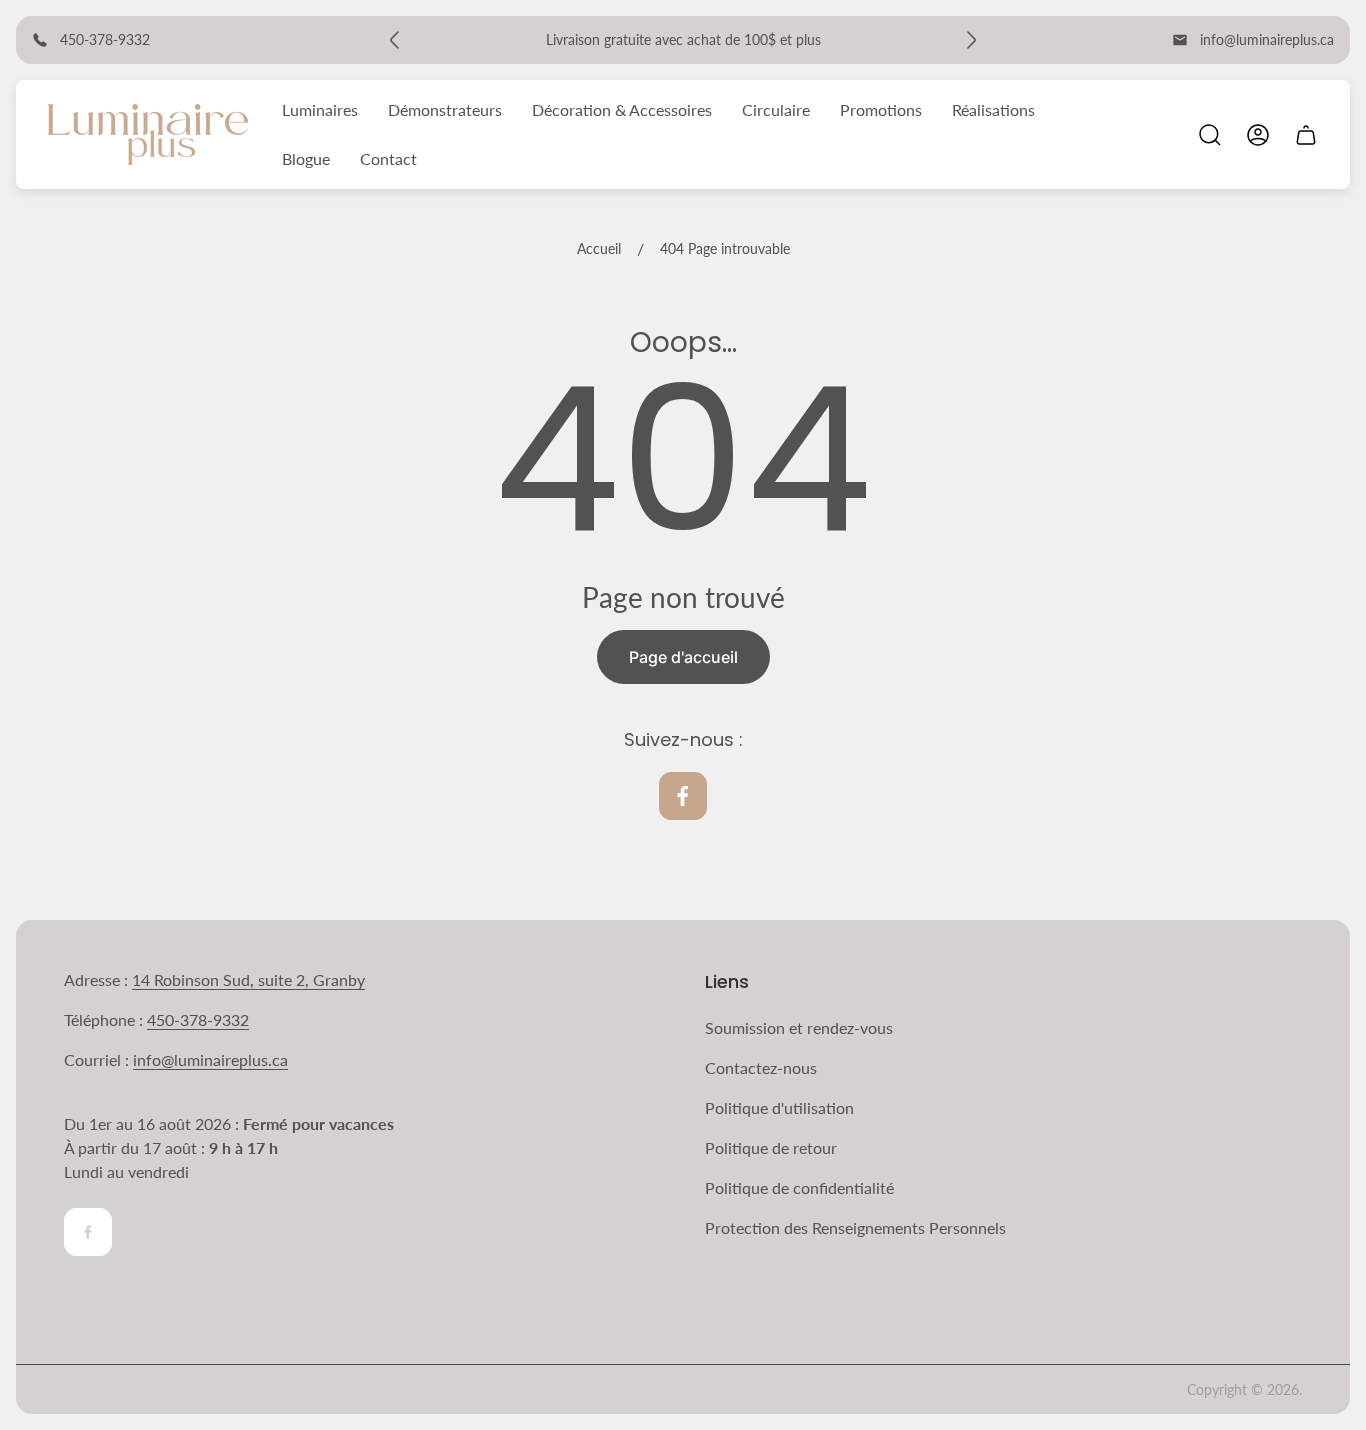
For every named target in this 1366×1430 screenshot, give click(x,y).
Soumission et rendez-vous (799, 1027)
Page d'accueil (683, 657)
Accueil (599, 248)
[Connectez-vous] (1258, 135)
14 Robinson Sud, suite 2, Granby (248, 979)
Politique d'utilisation (779, 1107)
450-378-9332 (198, 1019)
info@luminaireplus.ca (1267, 39)
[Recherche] (1210, 135)
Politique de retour (771, 1147)
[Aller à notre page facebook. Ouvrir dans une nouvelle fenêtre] (683, 796)
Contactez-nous (761, 1067)
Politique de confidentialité (799, 1187)
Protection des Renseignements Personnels (855, 1227)
